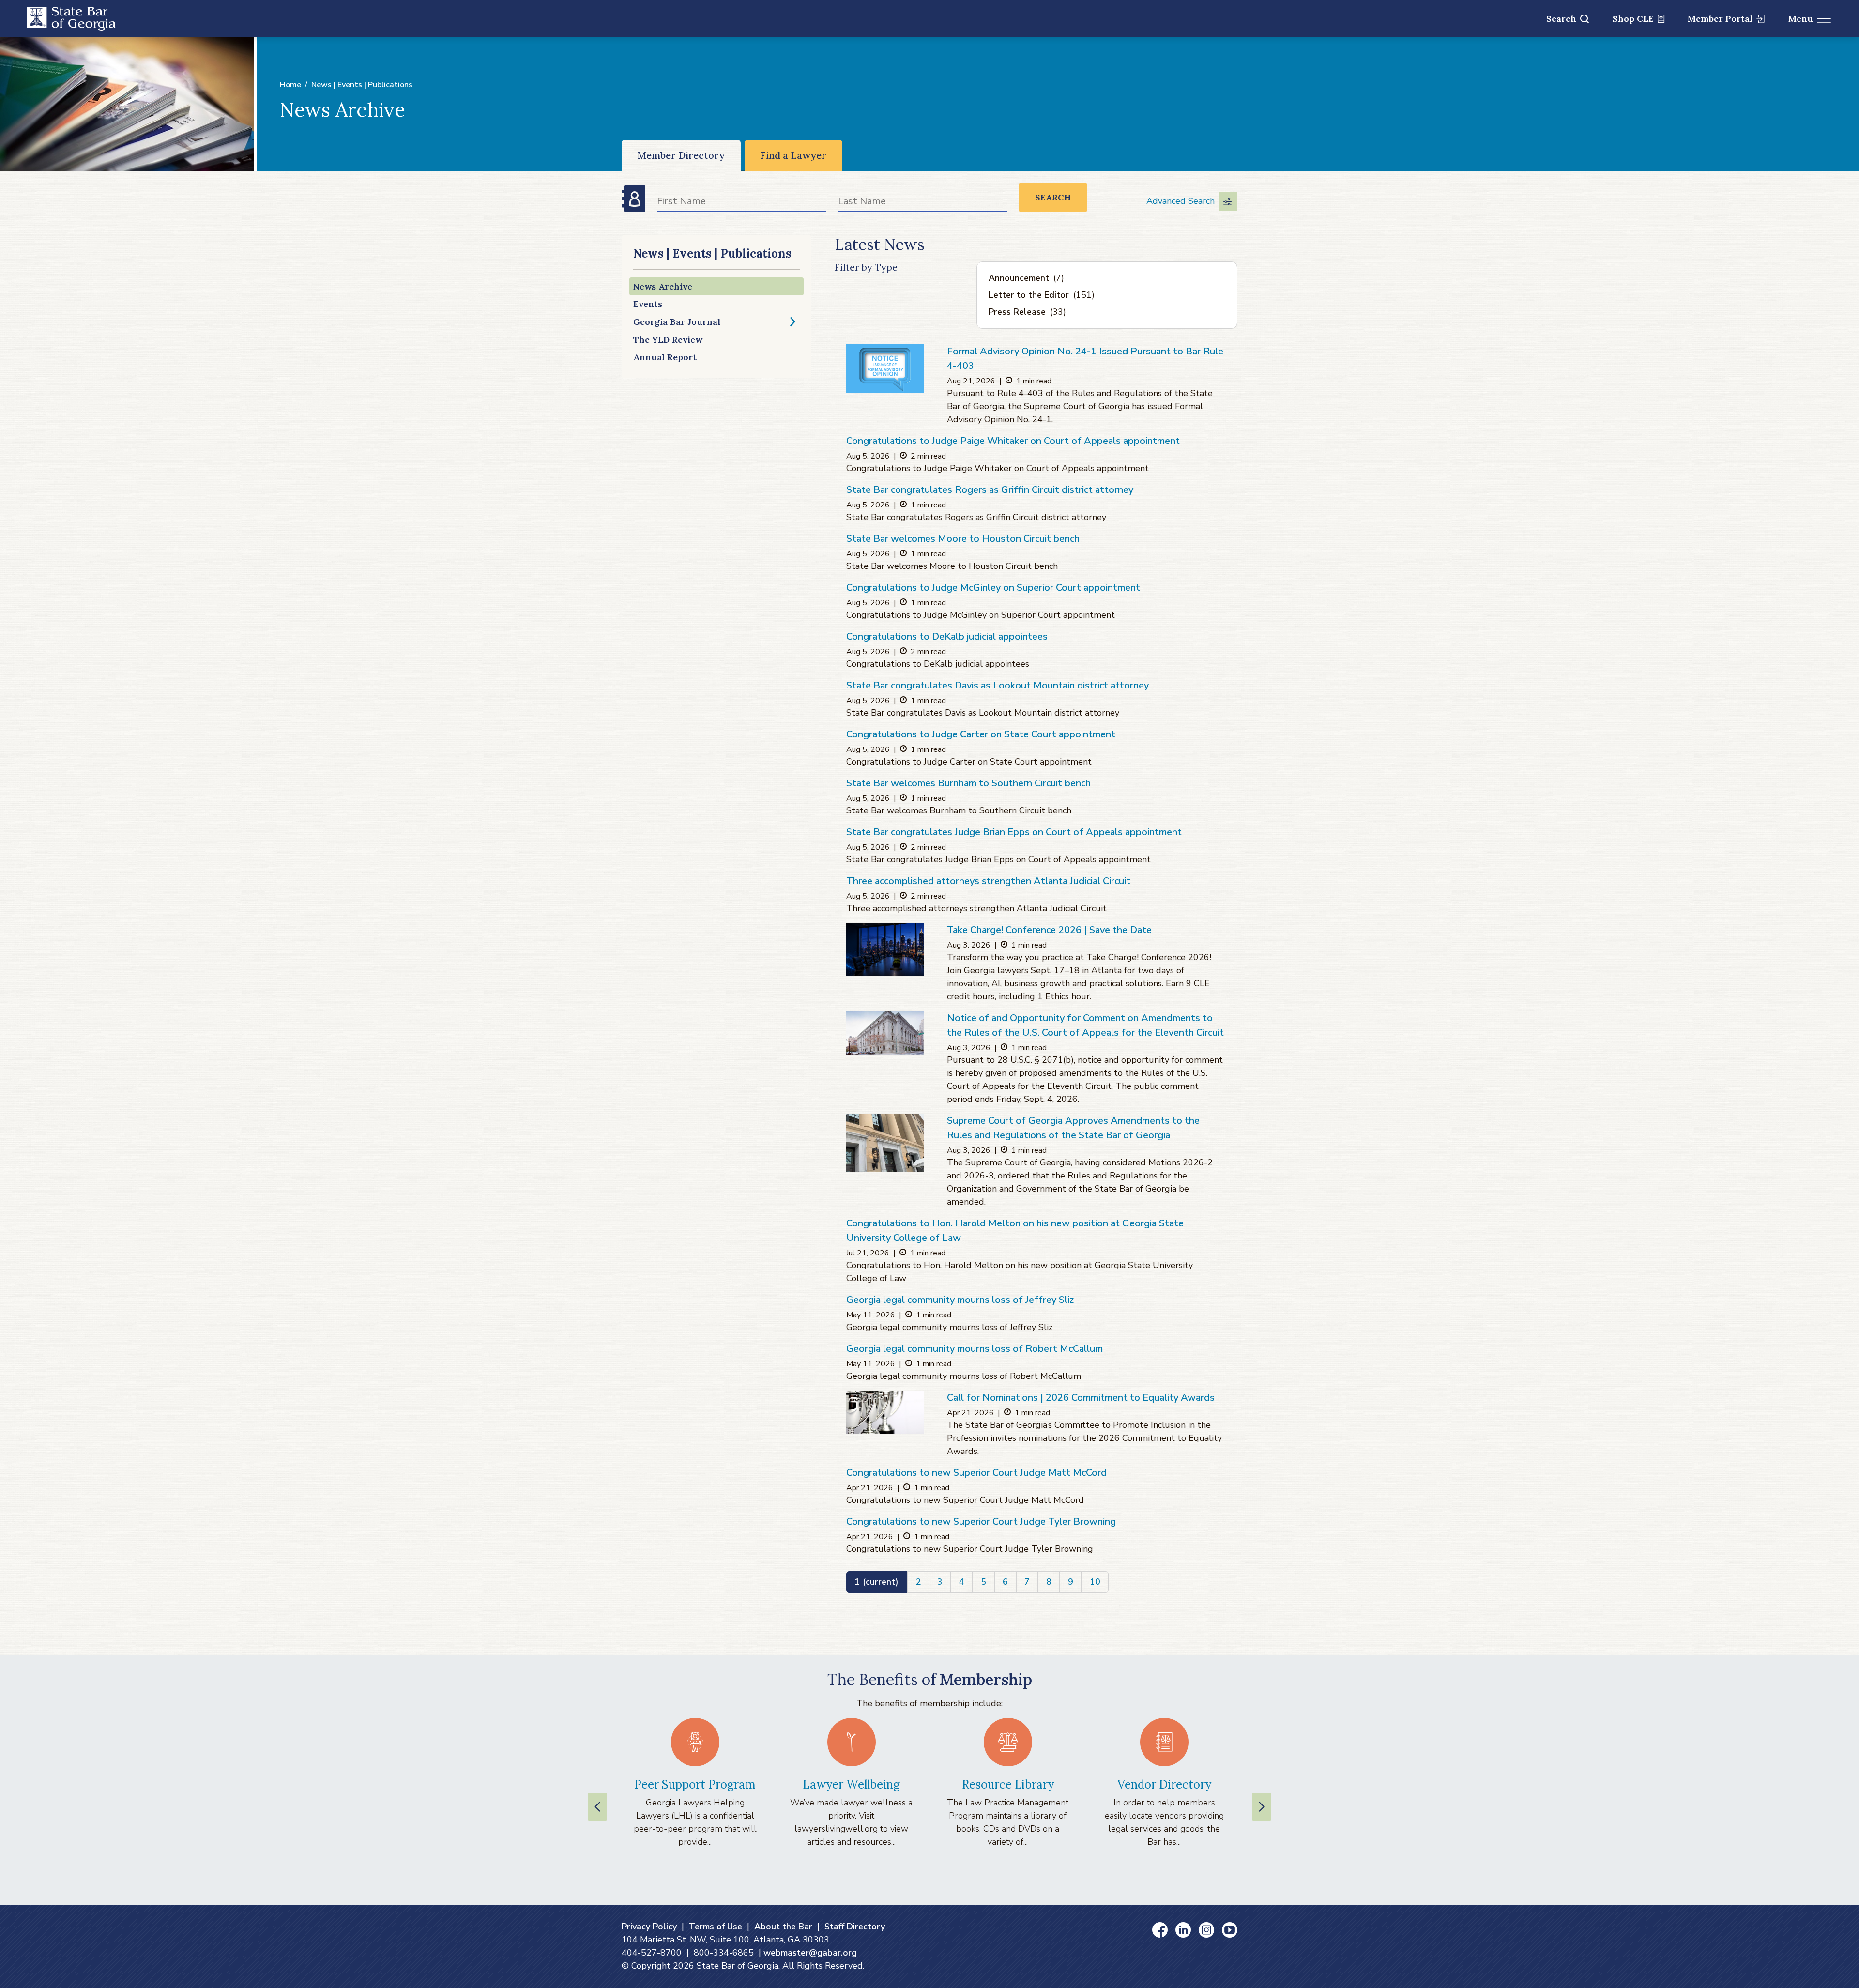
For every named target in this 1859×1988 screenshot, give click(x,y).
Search (1561, 19)
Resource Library (1008, 1784)
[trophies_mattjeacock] (885, 1412)
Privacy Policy (649, 1927)
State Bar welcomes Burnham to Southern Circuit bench (968, 783)
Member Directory (681, 155)
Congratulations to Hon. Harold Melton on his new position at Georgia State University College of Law (1015, 1231)
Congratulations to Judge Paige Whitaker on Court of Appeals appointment (1013, 441)
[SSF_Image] (885, 949)
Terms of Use (716, 1927)
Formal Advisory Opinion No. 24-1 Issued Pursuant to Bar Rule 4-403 (1085, 359)
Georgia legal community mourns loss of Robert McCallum (975, 1349)
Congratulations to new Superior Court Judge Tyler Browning (981, 1522)
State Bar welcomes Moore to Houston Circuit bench (963, 539)
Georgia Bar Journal (677, 322)
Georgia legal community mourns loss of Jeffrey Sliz (960, 1300)
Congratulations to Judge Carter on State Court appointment (981, 734)
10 (1095, 1582)
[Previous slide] (597, 1807)
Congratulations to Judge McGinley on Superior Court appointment (993, 588)
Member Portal (1720, 19)
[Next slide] (1262, 1807)
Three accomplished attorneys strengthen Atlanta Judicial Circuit (988, 881)
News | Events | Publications (362, 85)
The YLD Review (668, 340)
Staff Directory (855, 1927)
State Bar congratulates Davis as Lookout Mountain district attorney (998, 685)
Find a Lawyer (793, 155)
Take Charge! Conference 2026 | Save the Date (1049, 930)
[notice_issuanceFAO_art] (885, 368)
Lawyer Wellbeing (851, 1784)
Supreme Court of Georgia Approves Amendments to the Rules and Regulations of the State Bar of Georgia (1073, 1128)
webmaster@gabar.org (810, 1953)
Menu (1801, 19)
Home (290, 85)
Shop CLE (1633, 19)
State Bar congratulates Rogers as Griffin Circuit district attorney (990, 490)
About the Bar (783, 1927)
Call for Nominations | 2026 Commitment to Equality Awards (1081, 1398)
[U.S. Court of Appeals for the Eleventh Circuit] (885, 1033)
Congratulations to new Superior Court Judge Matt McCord (976, 1473)
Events (648, 304)
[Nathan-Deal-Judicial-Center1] (885, 1143)
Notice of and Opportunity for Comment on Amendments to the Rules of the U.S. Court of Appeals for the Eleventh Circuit (1085, 1025)
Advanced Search (1181, 201)
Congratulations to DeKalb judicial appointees (947, 636)
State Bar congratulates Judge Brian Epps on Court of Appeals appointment (1014, 832)
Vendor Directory (1164, 1784)
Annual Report (665, 357)
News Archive (663, 286)
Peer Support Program (695, 1784)
